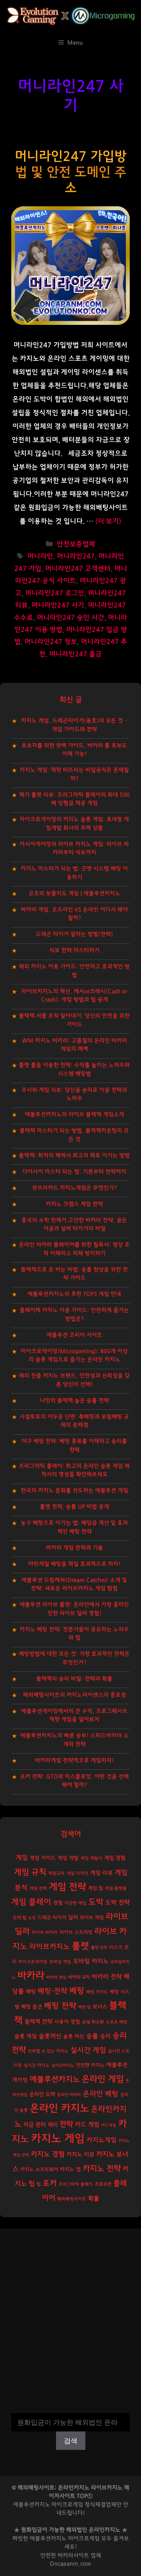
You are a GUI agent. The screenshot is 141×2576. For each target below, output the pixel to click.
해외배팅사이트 (72, 2199)
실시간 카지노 (37, 2065)
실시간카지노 (63, 2065)
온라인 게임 (103, 2079)
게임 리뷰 (102, 1873)
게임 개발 (68, 1858)
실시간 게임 (88, 2050)
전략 (66, 2124)
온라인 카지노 (59, 2108)
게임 (22, 1858)
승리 (105, 2036)
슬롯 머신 (74, 2037)
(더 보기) (108, 521)
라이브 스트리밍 (76, 1932)
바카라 (31, 1976)
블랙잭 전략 (38, 2022)
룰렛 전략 (99, 1948)
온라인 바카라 (69, 2095)
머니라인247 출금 (76, 654)
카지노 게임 (58, 2139)
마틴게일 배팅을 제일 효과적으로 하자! (74, 1564)
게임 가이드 (43, 1858)
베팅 (77, 1991)
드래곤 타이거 (52, 1918)
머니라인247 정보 (51, 642)
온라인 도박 (42, 2094)
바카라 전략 (107, 1977)
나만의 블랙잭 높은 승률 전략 (74, 1401)
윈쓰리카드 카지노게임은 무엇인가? (74, 1188)
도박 (96, 1902)
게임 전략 (67, 1887)
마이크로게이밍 (33, 1962)
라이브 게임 (92, 1918)
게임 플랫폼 (116, 1888)
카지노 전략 (102, 2169)
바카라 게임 (56, 1977)
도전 (32, 1918)
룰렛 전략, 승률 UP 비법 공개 (74, 1507)
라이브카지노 (50, 1947)
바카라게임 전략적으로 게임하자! (74, 1760)
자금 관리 (35, 2125)
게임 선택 (38, 1888)
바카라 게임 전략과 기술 (74, 1548)
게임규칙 (56, 1873)
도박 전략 (117, 1903)
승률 (92, 2036)
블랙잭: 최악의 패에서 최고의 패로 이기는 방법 (74, 1155)
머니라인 (40, 556)
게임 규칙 (30, 1872)
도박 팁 (20, 1918)
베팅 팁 (84, 2007)
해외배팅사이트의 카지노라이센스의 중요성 (74, 1695)
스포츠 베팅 (117, 2022)
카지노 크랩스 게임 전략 (74, 1204)
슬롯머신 (50, 2036)
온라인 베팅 (101, 2094)
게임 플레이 (31, 1902)
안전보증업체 (76, 544)
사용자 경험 (67, 2022)
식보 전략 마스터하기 (74, 950)
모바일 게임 (60, 1962)
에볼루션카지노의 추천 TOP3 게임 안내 (74, 1294)
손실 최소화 (93, 2022)
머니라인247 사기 (58, 605)
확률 (94, 2198)
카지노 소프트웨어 (39, 2170)
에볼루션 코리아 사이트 (74, 1335)
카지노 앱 (70, 2169)
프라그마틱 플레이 (76, 2184)
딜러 (73, 1917)
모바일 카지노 (91, 1961)
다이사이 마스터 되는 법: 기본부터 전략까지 (74, 1172)
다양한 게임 (76, 1903)
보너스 (100, 2007)
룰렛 (80, 1946)
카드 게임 (87, 2125)
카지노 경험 (48, 2154)
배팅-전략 (52, 1991)
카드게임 (109, 2125)
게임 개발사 (91, 1858)
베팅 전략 (60, 2006)
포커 (50, 2183)
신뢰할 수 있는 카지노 (48, 2051)
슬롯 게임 (26, 2036)
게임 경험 (115, 1858)
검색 (71, 2408)
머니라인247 (76, 556)
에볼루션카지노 (55, 2079)
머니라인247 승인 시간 (70, 618)
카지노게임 (102, 2140)
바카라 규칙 (79, 1977)
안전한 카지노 (90, 2065)
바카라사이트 (73, 2555)
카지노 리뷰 (80, 2155)
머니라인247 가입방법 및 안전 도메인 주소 (70, 172)
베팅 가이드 (97, 1992)
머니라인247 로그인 (55, 593)
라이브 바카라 (45, 1932)
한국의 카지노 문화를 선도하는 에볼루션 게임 (74, 1491)
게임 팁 (96, 1888)
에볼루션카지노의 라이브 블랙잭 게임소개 (74, 1114)
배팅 (31, 1992)
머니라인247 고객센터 (78, 569)
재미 (53, 2125)
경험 (58, 1903)
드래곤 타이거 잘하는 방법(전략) (74, 934)
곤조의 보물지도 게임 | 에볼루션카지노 (74, 893)
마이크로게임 (84, 2539)
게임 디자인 (77, 1873)
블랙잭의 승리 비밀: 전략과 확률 (74, 1679)
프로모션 (103, 2184)
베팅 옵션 (32, 2007)
